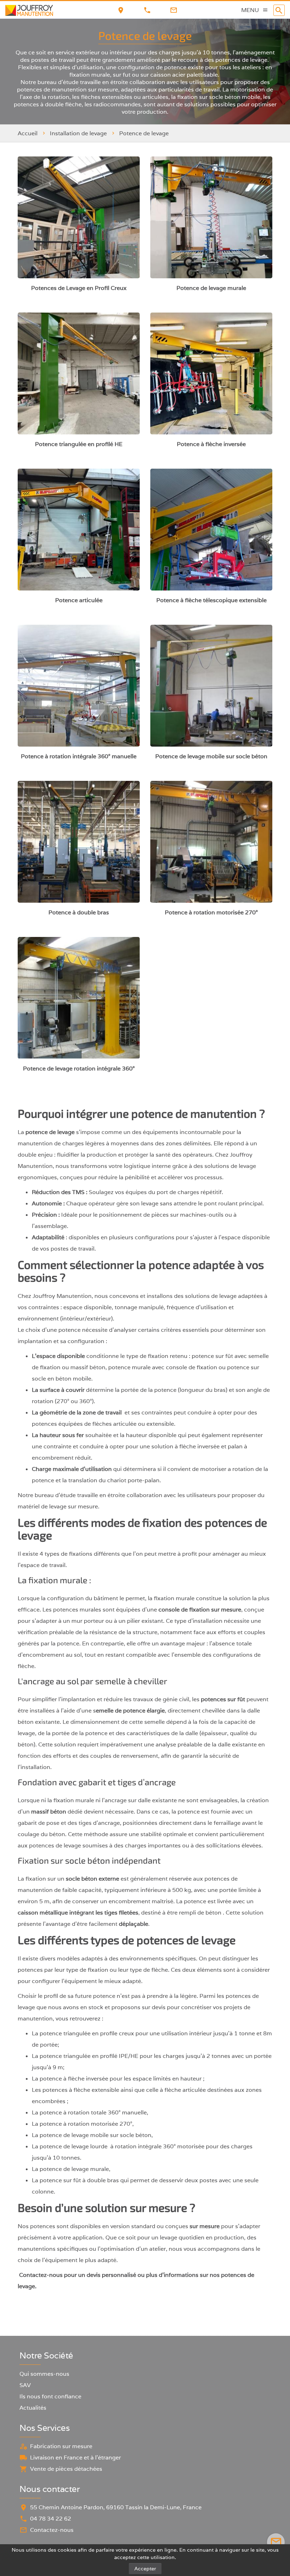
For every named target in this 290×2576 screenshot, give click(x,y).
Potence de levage (144, 133)
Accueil (28, 133)
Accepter (145, 2569)
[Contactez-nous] (276, 2542)
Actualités (33, 2408)
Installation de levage (78, 133)
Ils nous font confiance (50, 2396)
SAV (25, 2385)
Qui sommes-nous (44, 2374)
